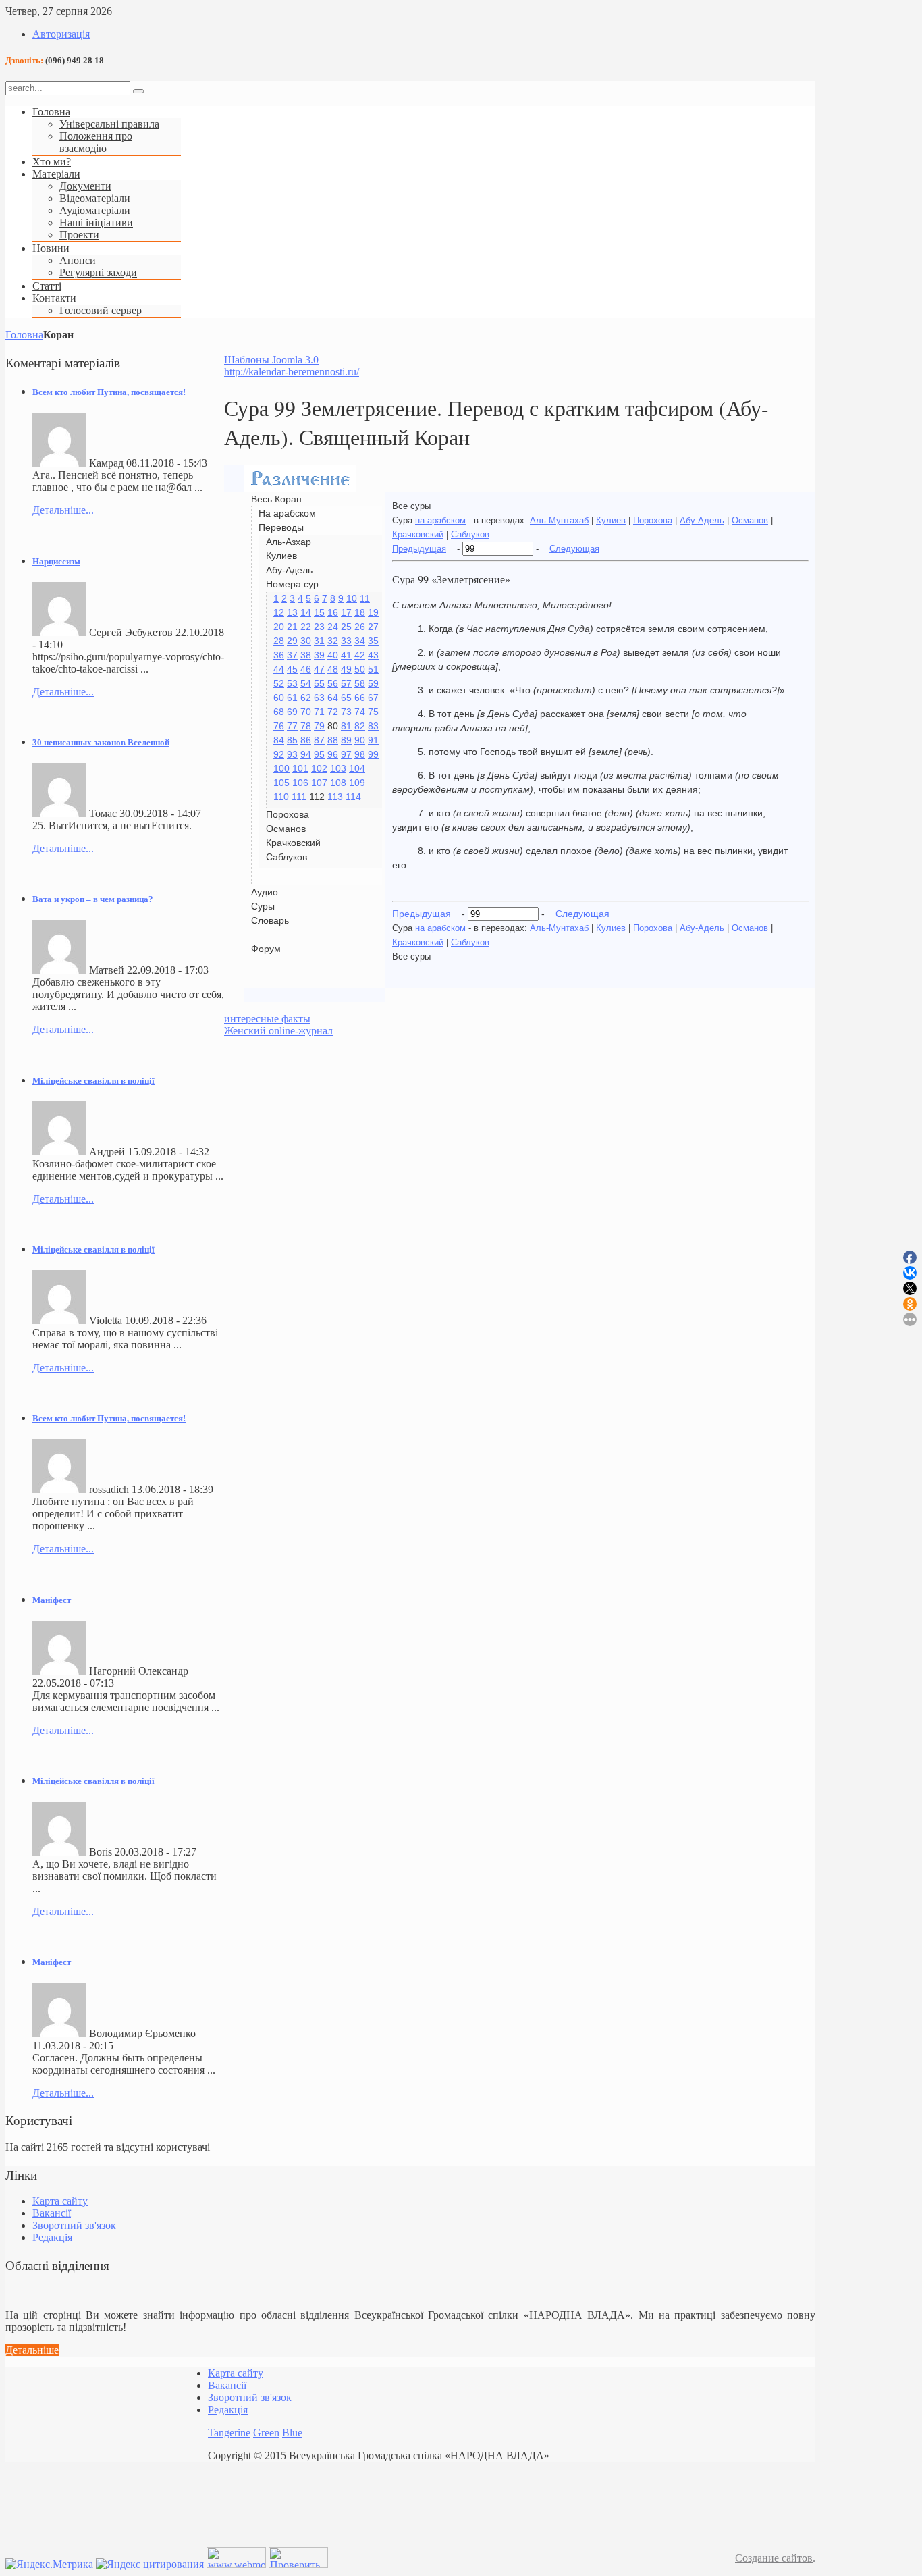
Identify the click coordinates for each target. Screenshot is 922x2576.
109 (357, 783)
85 (292, 740)
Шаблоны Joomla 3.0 (271, 360)
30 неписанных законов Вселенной (101, 742)
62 (306, 698)
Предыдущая (419, 549)
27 (373, 627)
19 (373, 612)
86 (306, 740)
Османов (750, 520)
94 (306, 754)
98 (360, 754)
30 (306, 641)
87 (319, 740)
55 (319, 683)
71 (319, 712)
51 (373, 669)
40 (333, 655)
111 (299, 797)
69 (292, 712)
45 (292, 669)
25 (346, 627)
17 (346, 612)
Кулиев (611, 520)
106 (300, 783)
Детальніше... (63, 510)
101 (300, 768)
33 (346, 641)
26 (360, 627)
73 (346, 712)
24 (333, 627)
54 (306, 683)
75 (373, 712)
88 (333, 740)
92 (279, 754)
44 (279, 669)
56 (333, 683)
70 (306, 712)
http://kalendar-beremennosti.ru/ (292, 372)
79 (319, 726)
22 (306, 627)
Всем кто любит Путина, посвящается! (109, 392)
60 (279, 698)
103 (338, 768)
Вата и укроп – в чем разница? (93, 899)
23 (319, 627)
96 (333, 754)
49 (346, 669)
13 (292, 612)
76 (279, 726)
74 (360, 712)
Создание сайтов (774, 2558)
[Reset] (138, 91)
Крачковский (418, 534)
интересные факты (267, 1019)
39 (319, 655)
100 (281, 768)
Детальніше (32, 2350)
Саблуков (470, 534)
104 (357, 768)
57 (346, 683)
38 (306, 655)
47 (319, 669)
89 (346, 740)
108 (338, 783)
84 (279, 740)
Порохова (653, 520)
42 (360, 655)
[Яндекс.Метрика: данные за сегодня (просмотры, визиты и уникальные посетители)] (49, 2565)
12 (279, 612)
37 (292, 655)
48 (333, 669)
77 (292, 726)
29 (292, 641)
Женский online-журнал (278, 1031)
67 (373, 698)
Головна (24, 335)
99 (373, 754)
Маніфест (52, 1600)
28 (279, 641)
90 (360, 740)
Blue (292, 2433)
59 (373, 683)
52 (279, 683)
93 (292, 754)
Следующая (574, 549)
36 (279, 655)
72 (333, 712)
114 (353, 797)
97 (346, 754)
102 (319, 768)
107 (319, 783)
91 (373, 740)
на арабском (440, 520)
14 (306, 612)
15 (319, 612)
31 (319, 641)
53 (292, 683)
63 (319, 698)
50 (360, 669)
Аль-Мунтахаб (559, 520)
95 (319, 754)
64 (333, 698)
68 (279, 712)
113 (335, 797)
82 (360, 726)
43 (373, 655)
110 (281, 797)
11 (365, 598)
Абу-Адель (702, 520)
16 (333, 612)
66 (360, 698)
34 (360, 641)
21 (292, 627)
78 (306, 726)
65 (346, 698)
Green (266, 2433)
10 (352, 598)
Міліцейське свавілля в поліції (93, 1081)
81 (346, 726)
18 (360, 612)
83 (373, 726)
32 (333, 641)
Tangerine (229, 2433)
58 (360, 683)
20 (279, 627)
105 (281, 783)
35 (373, 641)
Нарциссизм (56, 561)
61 (292, 698)
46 (306, 669)
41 (346, 655)
